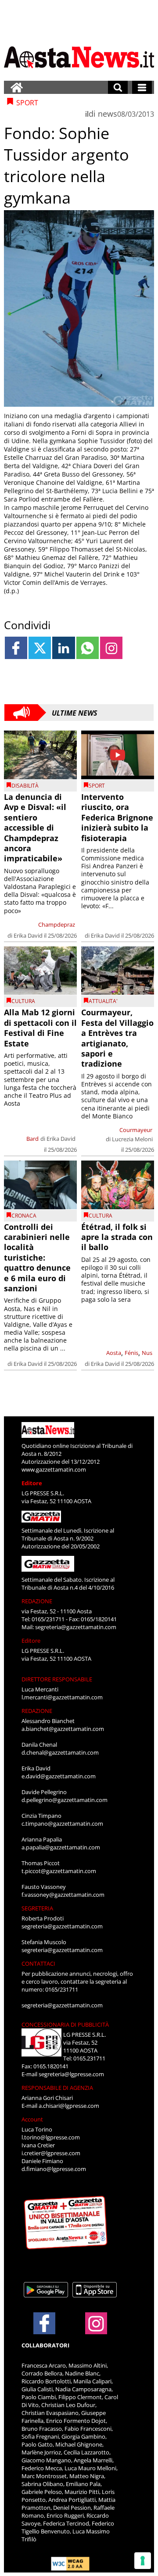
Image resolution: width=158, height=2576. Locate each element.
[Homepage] (17, 87)
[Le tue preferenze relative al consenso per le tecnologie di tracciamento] (143, 2561)
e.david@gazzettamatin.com (59, 1776)
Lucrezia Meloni (132, 1139)
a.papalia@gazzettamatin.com (61, 1847)
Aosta (114, 1353)
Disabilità (25, 786)
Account (32, 2119)
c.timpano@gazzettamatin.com (62, 1824)
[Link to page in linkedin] (63, 648)
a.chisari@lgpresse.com (69, 2106)
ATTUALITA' (103, 1001)
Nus (147, 1353)
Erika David (28, 935)
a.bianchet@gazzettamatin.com (63, 1729)
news (108, 114)
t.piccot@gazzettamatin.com (59, 1871)
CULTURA (23, 1001)
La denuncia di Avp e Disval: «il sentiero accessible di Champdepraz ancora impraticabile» (35, 828)
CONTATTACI (38, 1963)
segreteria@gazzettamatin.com (76, 1627)
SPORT (97, 786)
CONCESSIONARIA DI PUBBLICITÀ (65, 2024)
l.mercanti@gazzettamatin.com (62, 1697)
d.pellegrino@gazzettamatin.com (65, 1800)
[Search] (118, 87)
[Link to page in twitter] (40, 648)
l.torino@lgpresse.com (51, 2137)
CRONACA (24, 1216)
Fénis (131, 1353)
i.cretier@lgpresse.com (51, 2153)
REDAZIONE (37, 1601)
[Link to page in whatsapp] (88, 648)
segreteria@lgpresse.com (71, 2074)
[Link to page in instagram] (111, 648)
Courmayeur (136, 1130)
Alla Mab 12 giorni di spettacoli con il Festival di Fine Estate (40, 1028)
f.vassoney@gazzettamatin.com (63, 1895)
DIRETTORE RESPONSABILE (57, 1679)
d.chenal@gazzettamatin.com (60, 1752)
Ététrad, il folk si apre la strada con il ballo (117, 1237)
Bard (32, 1139)
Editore (32, 1483)
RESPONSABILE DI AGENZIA (57, 2088)
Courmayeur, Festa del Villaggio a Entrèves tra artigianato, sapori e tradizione (117, 1038)
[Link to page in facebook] (16, 648)
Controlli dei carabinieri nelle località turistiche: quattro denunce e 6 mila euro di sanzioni (37, 1258)
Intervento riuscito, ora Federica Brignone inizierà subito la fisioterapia (117, 817)
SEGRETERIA (37, 1908)
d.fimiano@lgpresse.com (54, 2169)
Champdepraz (57, 924)
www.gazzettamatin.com (54, 1469)
